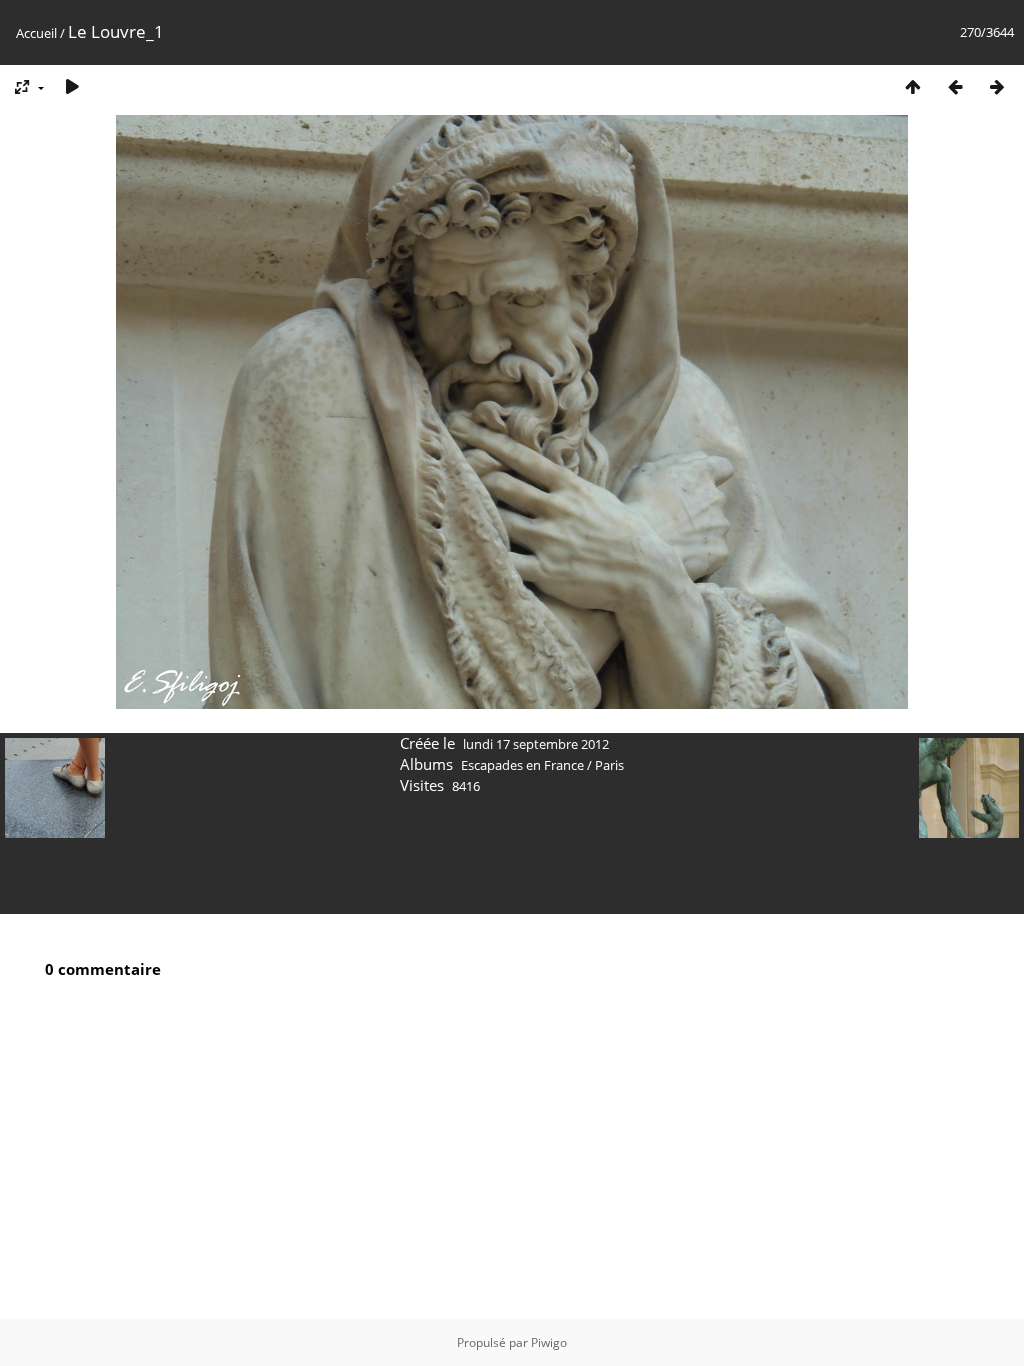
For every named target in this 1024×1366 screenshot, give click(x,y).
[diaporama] (72, 86)
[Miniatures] (913, 86)
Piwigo (549, 1342)
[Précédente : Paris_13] (955, 86)
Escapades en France (522, 765)
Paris (609, 765)
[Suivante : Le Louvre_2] (997, 86)
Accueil (36, 33)
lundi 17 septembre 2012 (536, 744)
